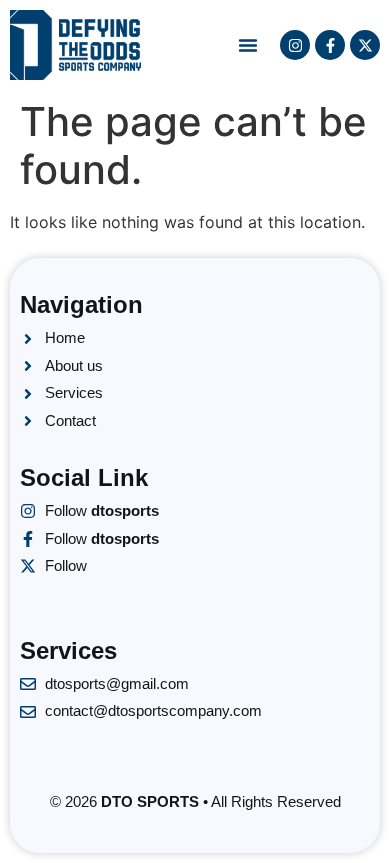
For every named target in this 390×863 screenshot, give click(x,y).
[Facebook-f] (330, 45)
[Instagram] (295, 45)
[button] (248, 45)
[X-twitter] (365, 45)
